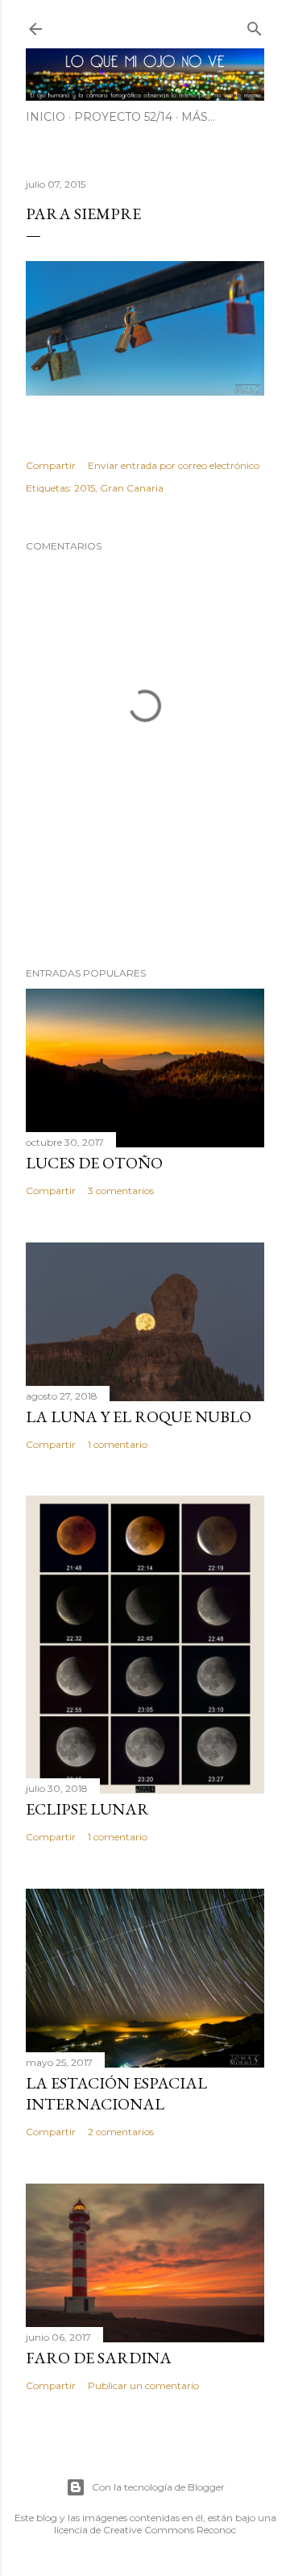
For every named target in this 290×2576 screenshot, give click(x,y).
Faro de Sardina (99, 2358)
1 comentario (118, 1444)
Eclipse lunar (87, 1809)
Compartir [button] (51, 465)
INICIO (46, 117)
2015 (85, 488)
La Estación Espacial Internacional (116, 2093)
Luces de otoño (94, 1163)
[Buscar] (255, 25)
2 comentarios (121, 2132)
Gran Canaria (132, 488)
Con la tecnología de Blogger (158, 2487)
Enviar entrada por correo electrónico (174, 465)
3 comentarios (121, 1191)
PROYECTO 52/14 (123, 117)
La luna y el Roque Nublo (139, 1417)
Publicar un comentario (143, 2385)
